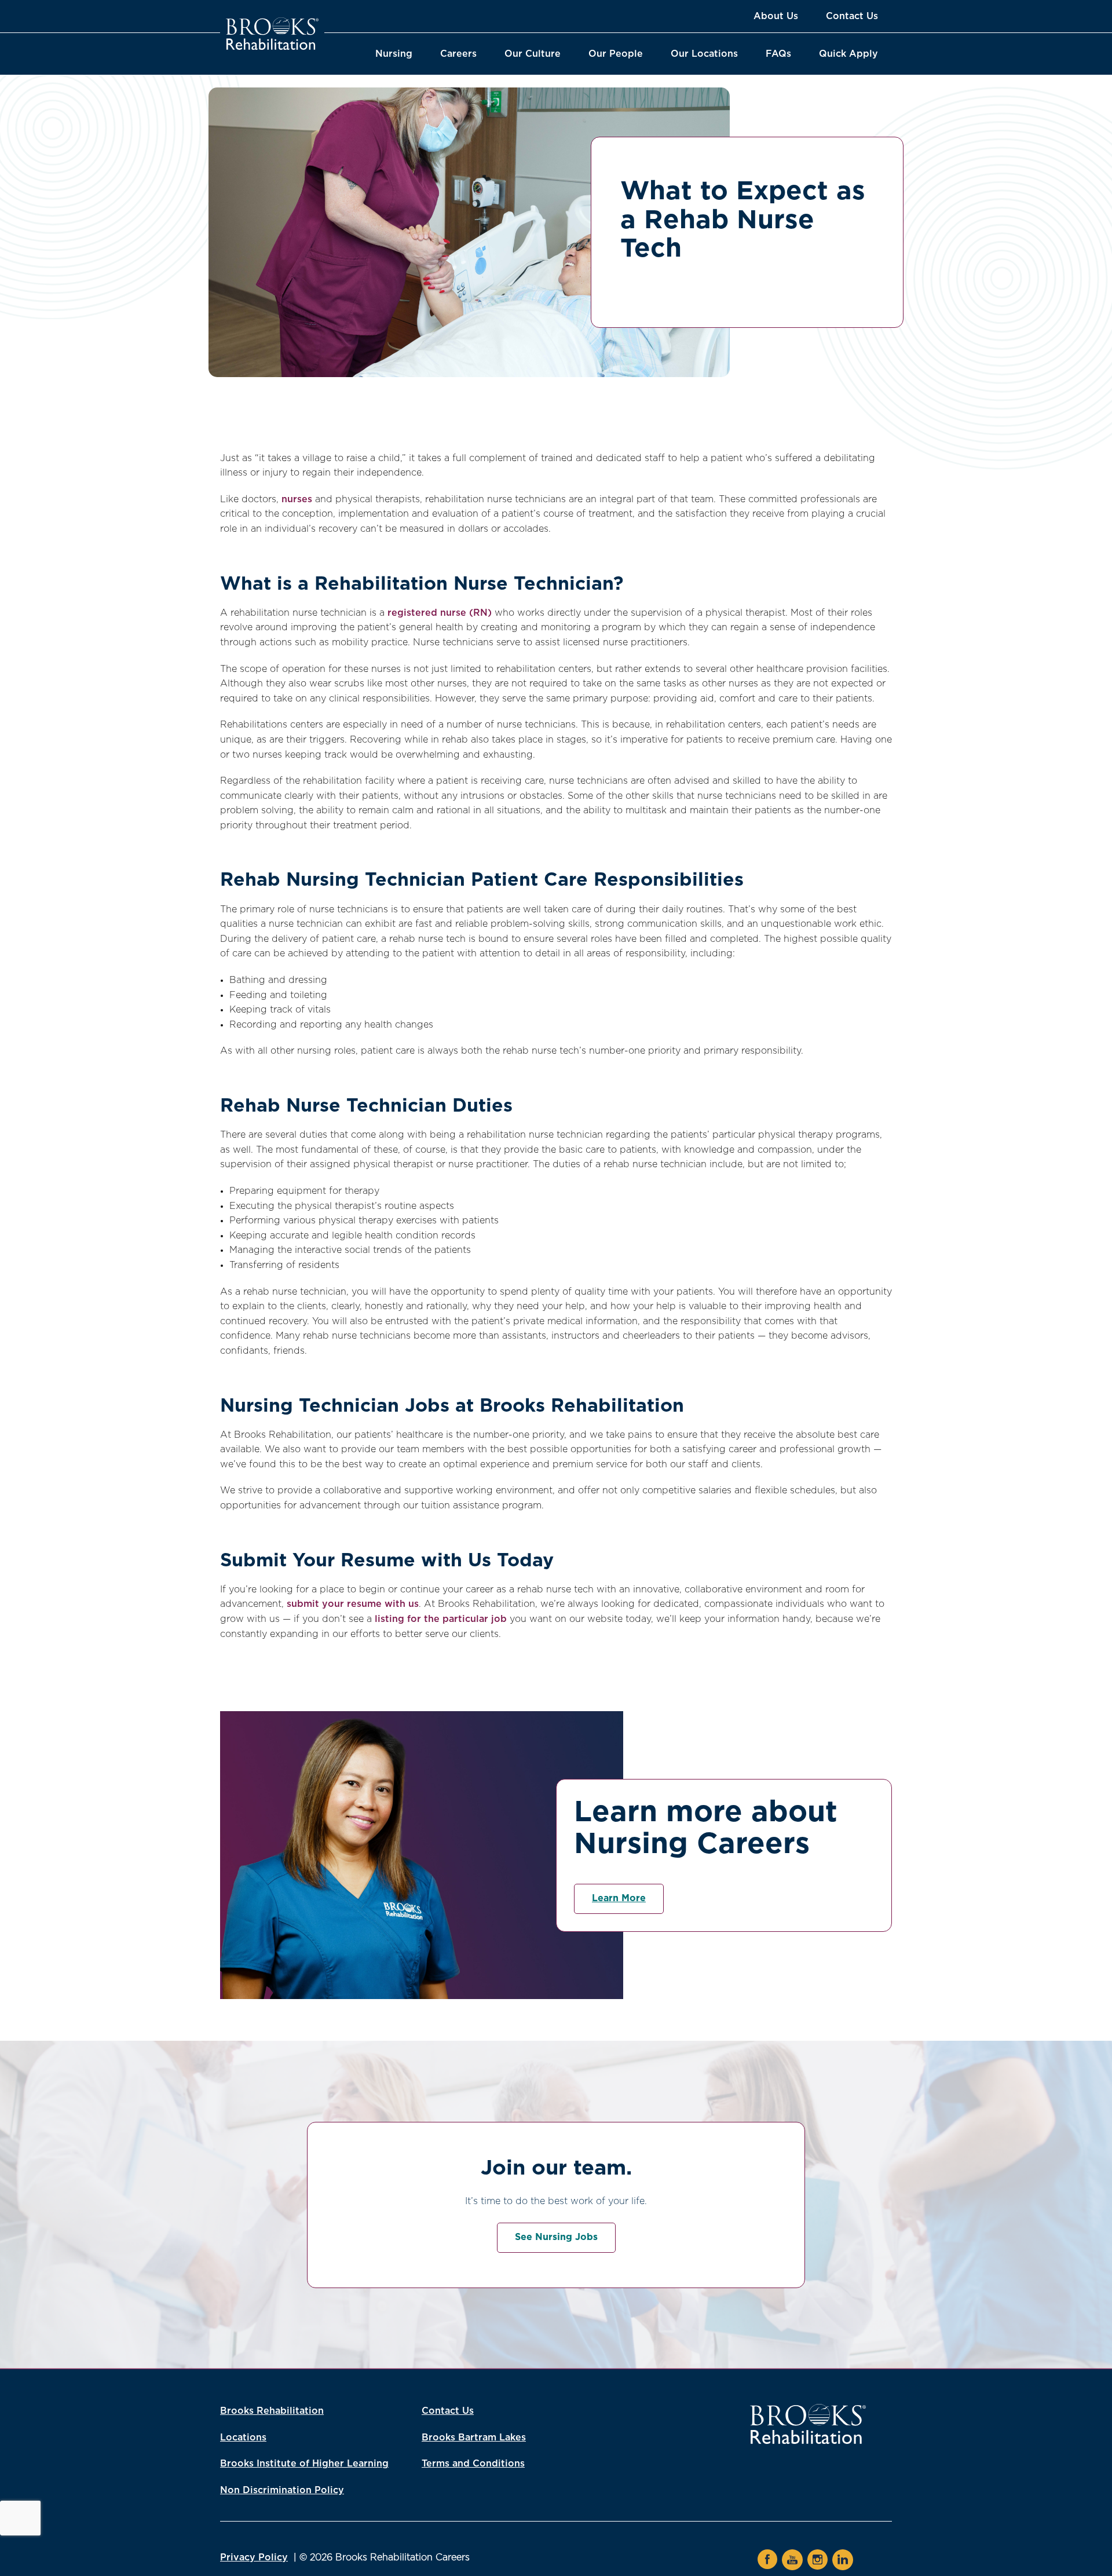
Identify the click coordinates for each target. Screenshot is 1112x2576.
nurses (297, 499)
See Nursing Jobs (556, 2237)
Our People (616, 54)
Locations (243, 2438)
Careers (458, 54)
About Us (776, 16)
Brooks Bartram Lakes (474, 2438)
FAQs (778, 54)
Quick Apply (848, 54)
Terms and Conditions (473, 2464)
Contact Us (852, 16)
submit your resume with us (353, 1604)
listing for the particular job (441, 1619)
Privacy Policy (254, 2557)
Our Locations (704, 54)
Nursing (394, 54)
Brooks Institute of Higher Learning (304, 2464)
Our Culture (533, 54)
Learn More (619, 1898)
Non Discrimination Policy (282, 2490)
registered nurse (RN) (440, 613)
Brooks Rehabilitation (272, 2411)
